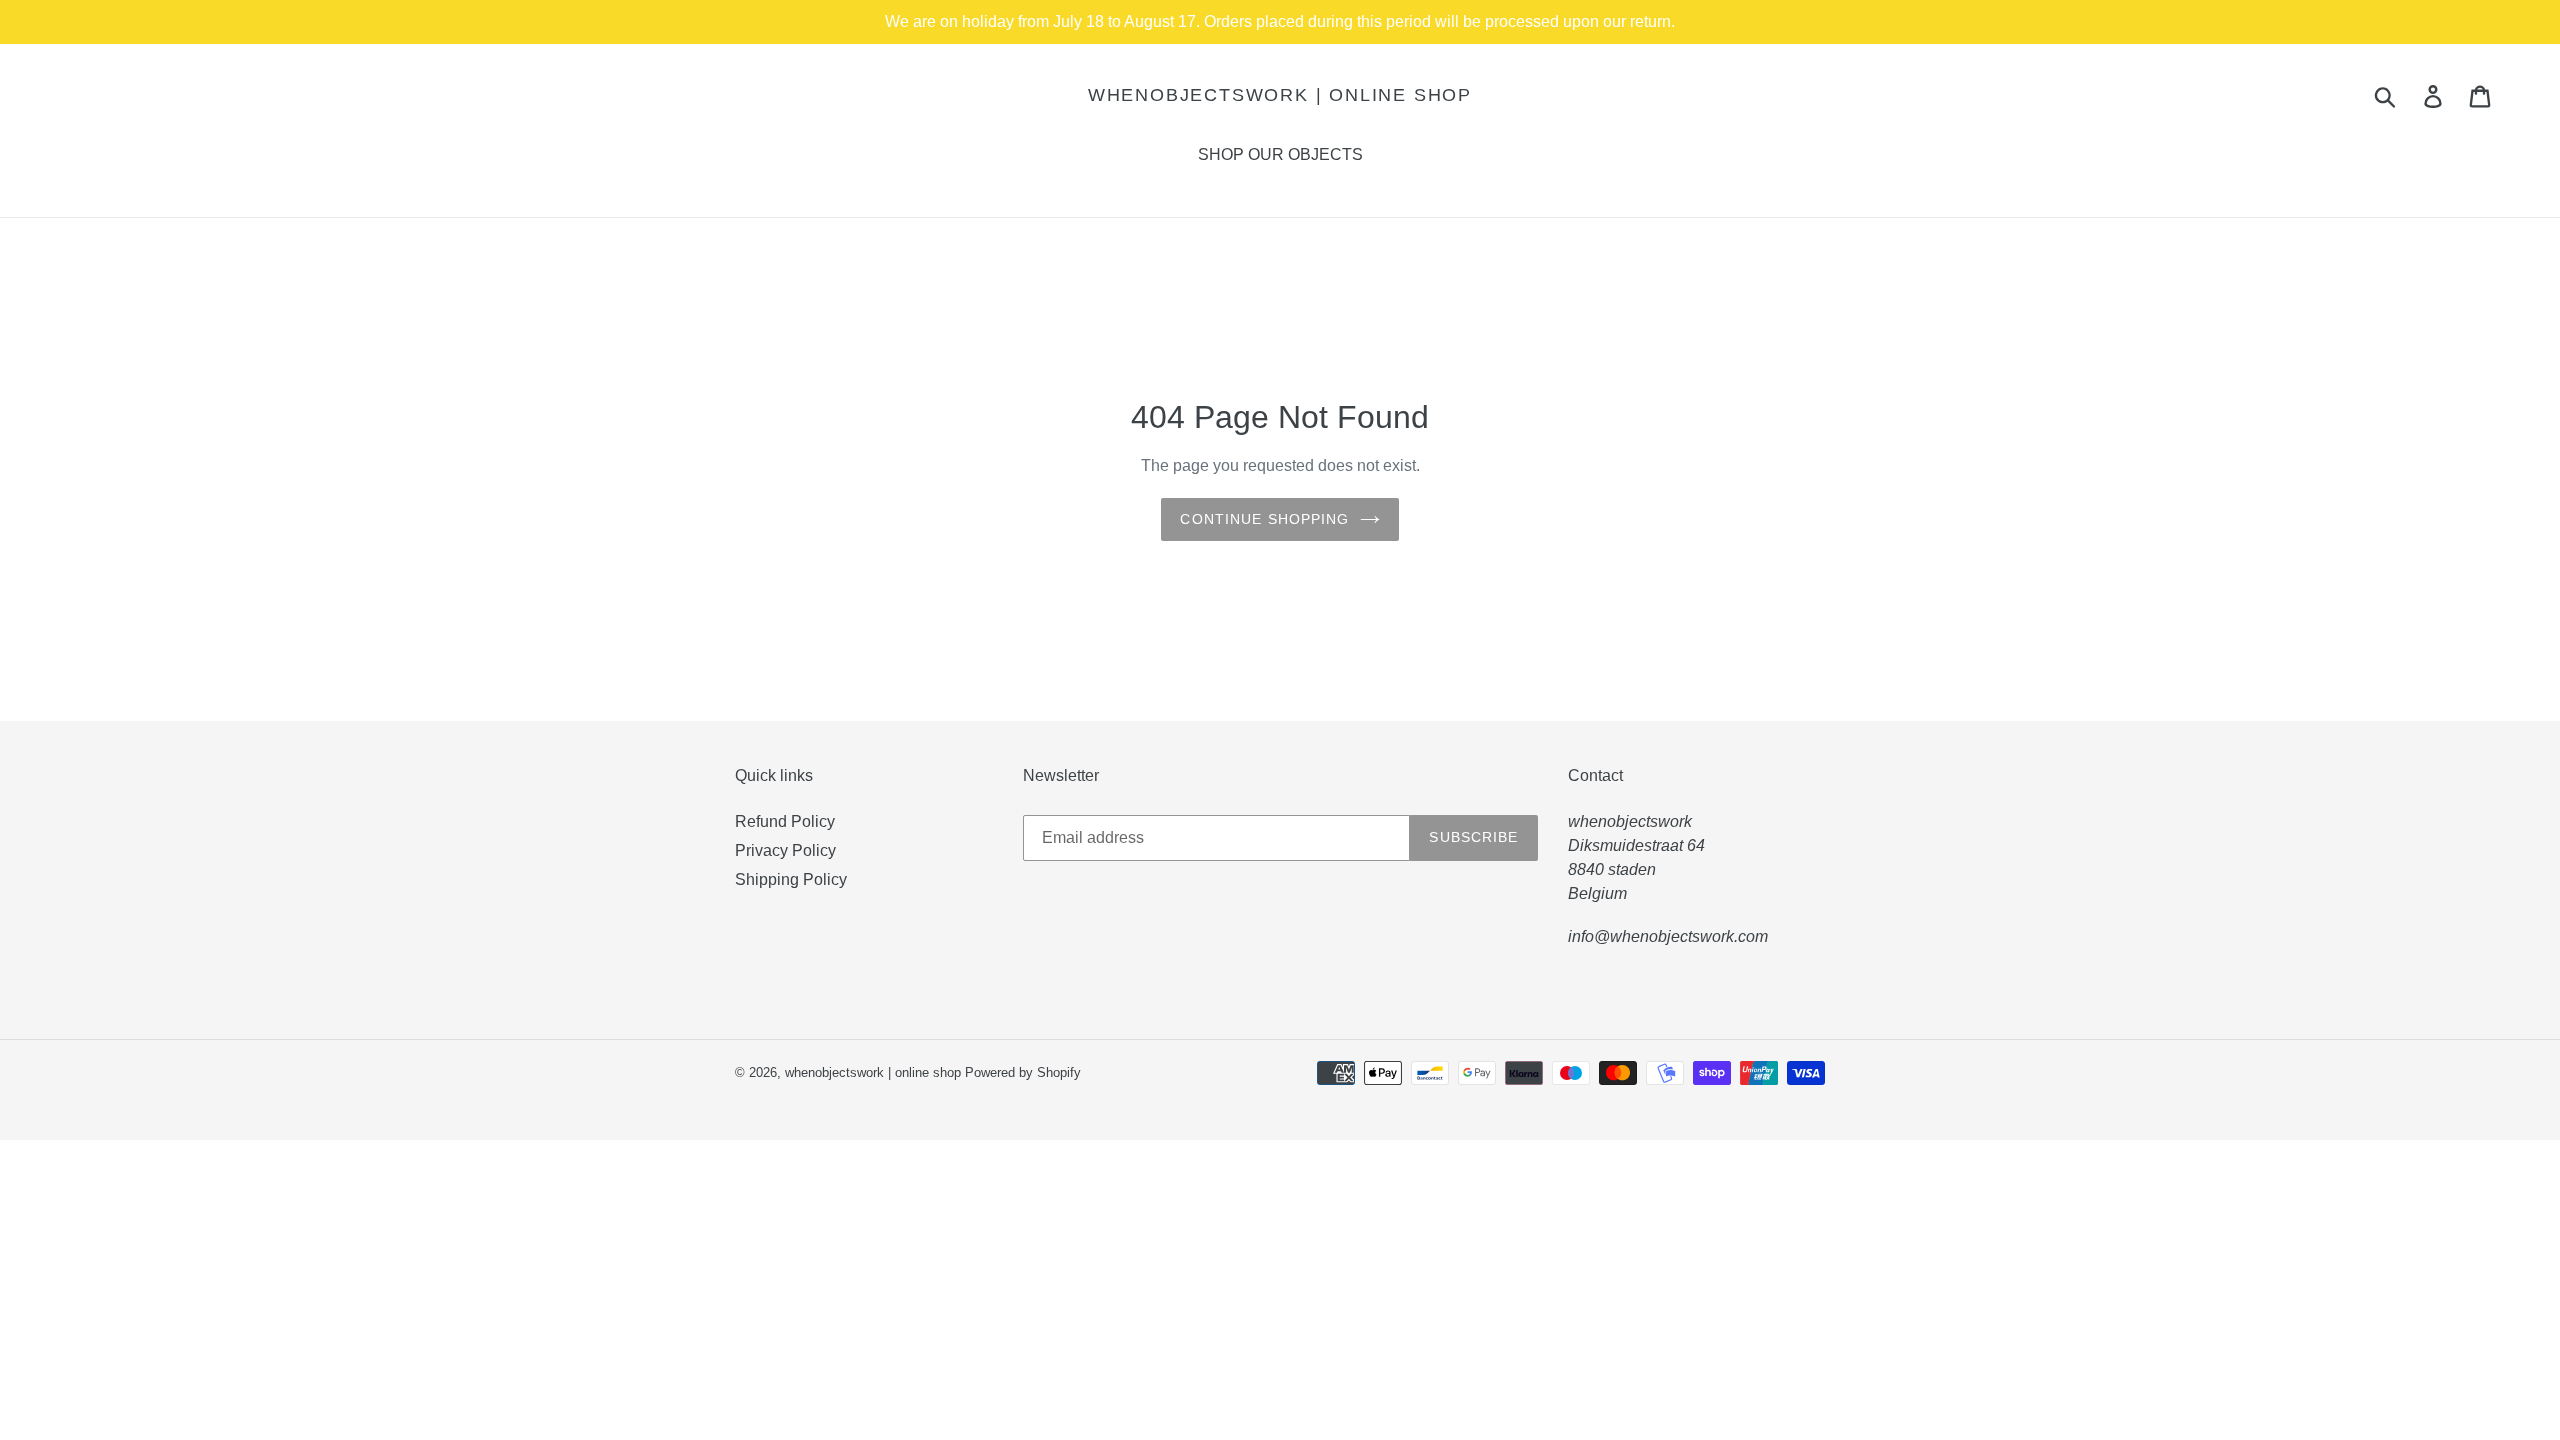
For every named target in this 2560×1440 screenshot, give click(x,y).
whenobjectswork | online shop (1280, 95)
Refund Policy (785, 821)
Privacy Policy (785, 850)
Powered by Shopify (1023, 1072)
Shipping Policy (791, 879)
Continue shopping (1264, 519)
